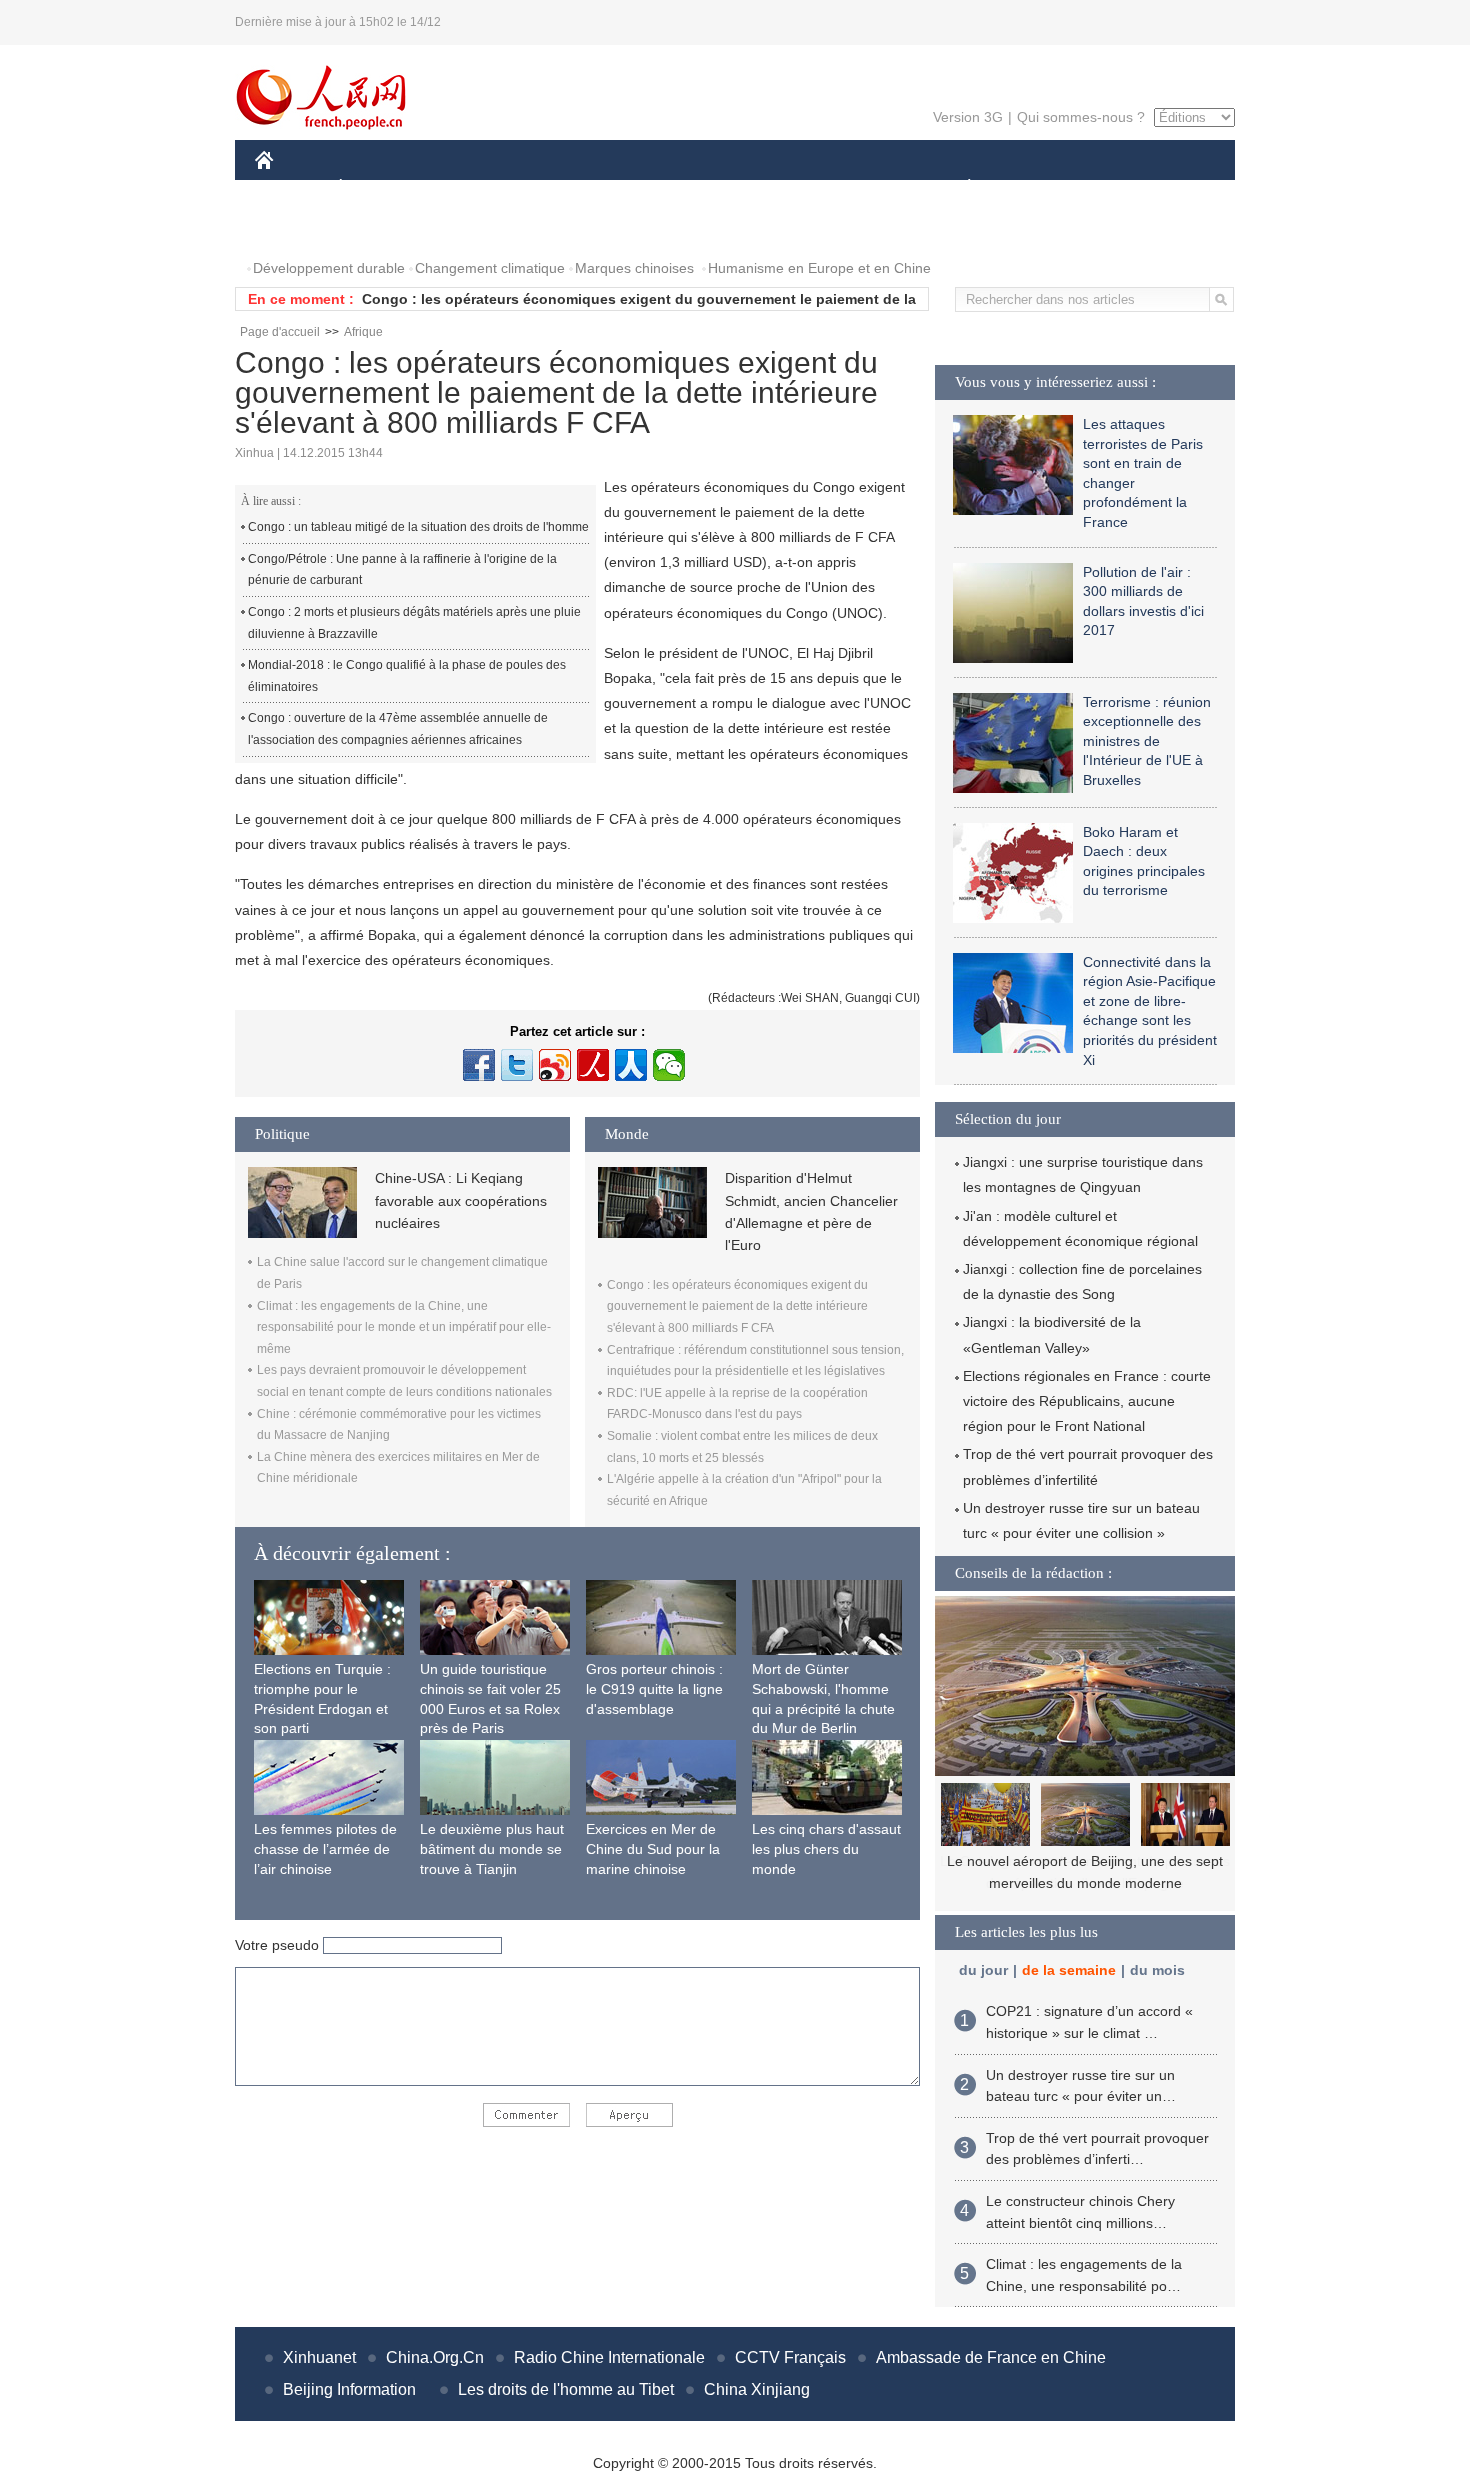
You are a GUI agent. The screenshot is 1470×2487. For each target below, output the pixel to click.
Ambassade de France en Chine (991, 2357)
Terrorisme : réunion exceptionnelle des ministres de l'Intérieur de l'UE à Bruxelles (1147, 741)
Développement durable (329, 268)
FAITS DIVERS (848, 188)
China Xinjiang (757, 2389)
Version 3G (968, 117)
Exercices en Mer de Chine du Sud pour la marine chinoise (653, 1848)
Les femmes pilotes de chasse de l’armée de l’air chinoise (325, 1848)
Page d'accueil (280, 332)
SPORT (1040, 188)
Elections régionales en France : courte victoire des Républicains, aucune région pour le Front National (1087, 1401)
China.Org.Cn (435, 2357)
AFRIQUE (556, 188)
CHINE (290, 188)
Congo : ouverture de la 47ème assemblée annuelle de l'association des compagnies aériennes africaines (398, 729)
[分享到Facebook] (479, 1065)
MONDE (471, 188)
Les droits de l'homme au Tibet (566, 2389)
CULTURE (737, 188)
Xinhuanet (319, 2357)
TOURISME (1126, 188)
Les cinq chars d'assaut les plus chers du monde (826, 1848)
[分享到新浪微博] (555, 1065)
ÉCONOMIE (378, 188)
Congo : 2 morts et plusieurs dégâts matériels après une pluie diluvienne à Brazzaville (414, 623)
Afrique (363, 332)
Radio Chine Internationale (609, 2357)
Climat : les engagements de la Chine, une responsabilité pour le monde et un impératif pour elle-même (404, 1327)
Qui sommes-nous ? (1081, 117)
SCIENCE (646, 188)
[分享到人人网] (631, 1065)
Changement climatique (490, 268)
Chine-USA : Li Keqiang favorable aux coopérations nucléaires (461, 1200)
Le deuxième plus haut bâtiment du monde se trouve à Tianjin (492, 1848)
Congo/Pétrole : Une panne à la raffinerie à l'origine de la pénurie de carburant (402, 570)
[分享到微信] (669, 1065)
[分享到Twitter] (517, 1065)
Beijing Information (349, 2389)
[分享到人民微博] (593, 1065)
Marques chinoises (634, 268)
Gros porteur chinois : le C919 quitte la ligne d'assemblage (654, 1688)
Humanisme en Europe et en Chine (819, 268)
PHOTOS (297, 228)
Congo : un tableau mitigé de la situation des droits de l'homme (418, 527)
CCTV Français (790, 2357)
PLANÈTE (958, 188)
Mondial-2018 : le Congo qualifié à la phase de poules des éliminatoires (407, 676)
